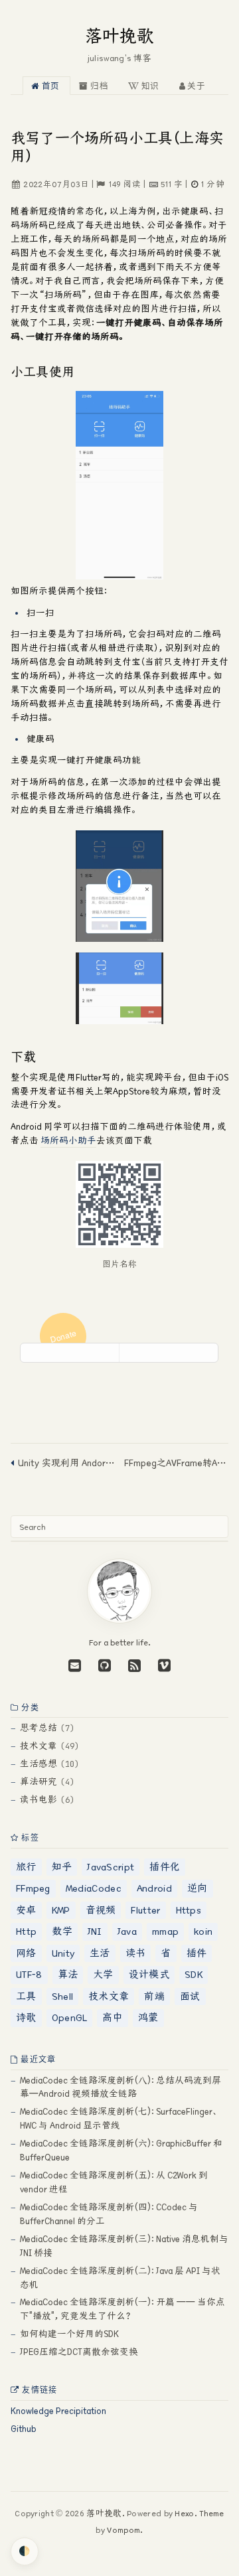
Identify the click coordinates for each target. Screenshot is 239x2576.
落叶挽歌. (106, 2513)
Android (154, 1888)
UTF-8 (29, 1974)
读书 (136, 1953)
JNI (95, 1931)
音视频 (101, 1910)
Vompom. (124, 2530)
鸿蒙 (148, 2017)
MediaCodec (94, 1888)
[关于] (119, 1620)
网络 (26, 1953)
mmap (165, 1931)
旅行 (26, 1867)
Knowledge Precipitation (58, 2411)
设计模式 (149, 1974)
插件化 (165, 1867)
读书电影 (39, 1800)
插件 (197, 1953)
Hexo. (185, 2513)
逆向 (198, 1888)
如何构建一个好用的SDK (69, 2334)
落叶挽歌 (120, 36)
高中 (113, 2017)
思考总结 (39, 1728)
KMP (61, 1910)
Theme (211, 2513)
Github (23, 2429)
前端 (154, 1996)
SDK (194, 1974)
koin (203, 1931)
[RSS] (132, 1665)
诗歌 (26, 2017)
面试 (190, 1996)
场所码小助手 (68, 1141)
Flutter (145, 1910)
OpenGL (70, 2017)
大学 (103, 1974)
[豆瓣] (162, 1665)
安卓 (26, 1910)
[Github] (217, 1340)
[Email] (75, 1665)
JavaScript (111, 1867)
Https (189, 1910)
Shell (63, 1996)
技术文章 (39, 1746)
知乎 (62, 1867)
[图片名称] (119, 1204)
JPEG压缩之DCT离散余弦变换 (79, 2352)
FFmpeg (33, 1888)
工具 (26, 1996)
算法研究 (39, 1782)
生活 (100, 1953)
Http (26, 1931)
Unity (63, 1953)
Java (127, 1931)
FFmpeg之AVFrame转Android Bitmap (176, 1463)
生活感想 (39, 1764)
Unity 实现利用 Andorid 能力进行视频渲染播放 (66, 1463)
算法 (68, 1974)
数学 (62, 1931)
